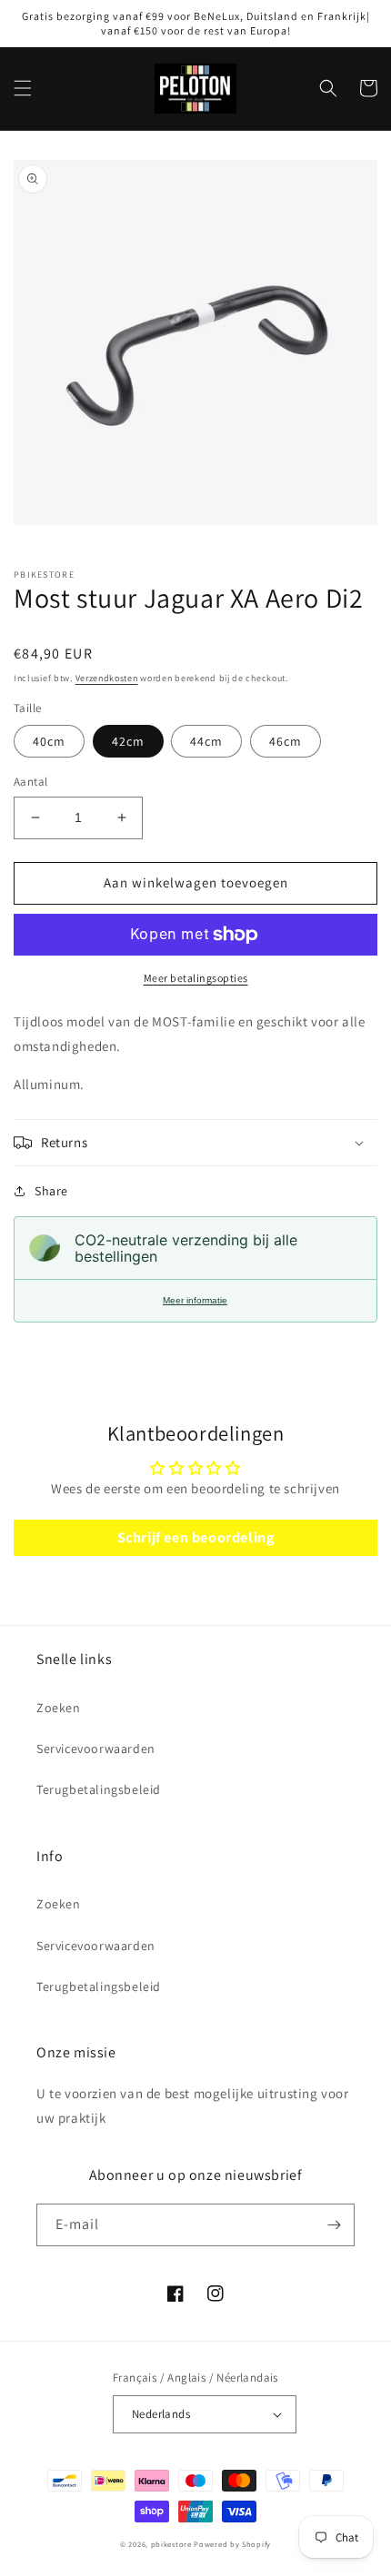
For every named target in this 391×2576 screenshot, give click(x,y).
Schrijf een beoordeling (196, 1537)
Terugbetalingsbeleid (99, 1789)
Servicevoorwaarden (96, 1749)
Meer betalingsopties (196, 978)
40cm (49, 741)
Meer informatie (195, 1300)
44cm (206, 741)
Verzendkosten (107, 678)
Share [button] (51, 1191)
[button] (23, 88)
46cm (286, 741)
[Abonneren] (334, 2225)
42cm (128, 741)
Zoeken (59, 1708)
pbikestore (171, 2544)
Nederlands (161, 2414)
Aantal (30, 782)
